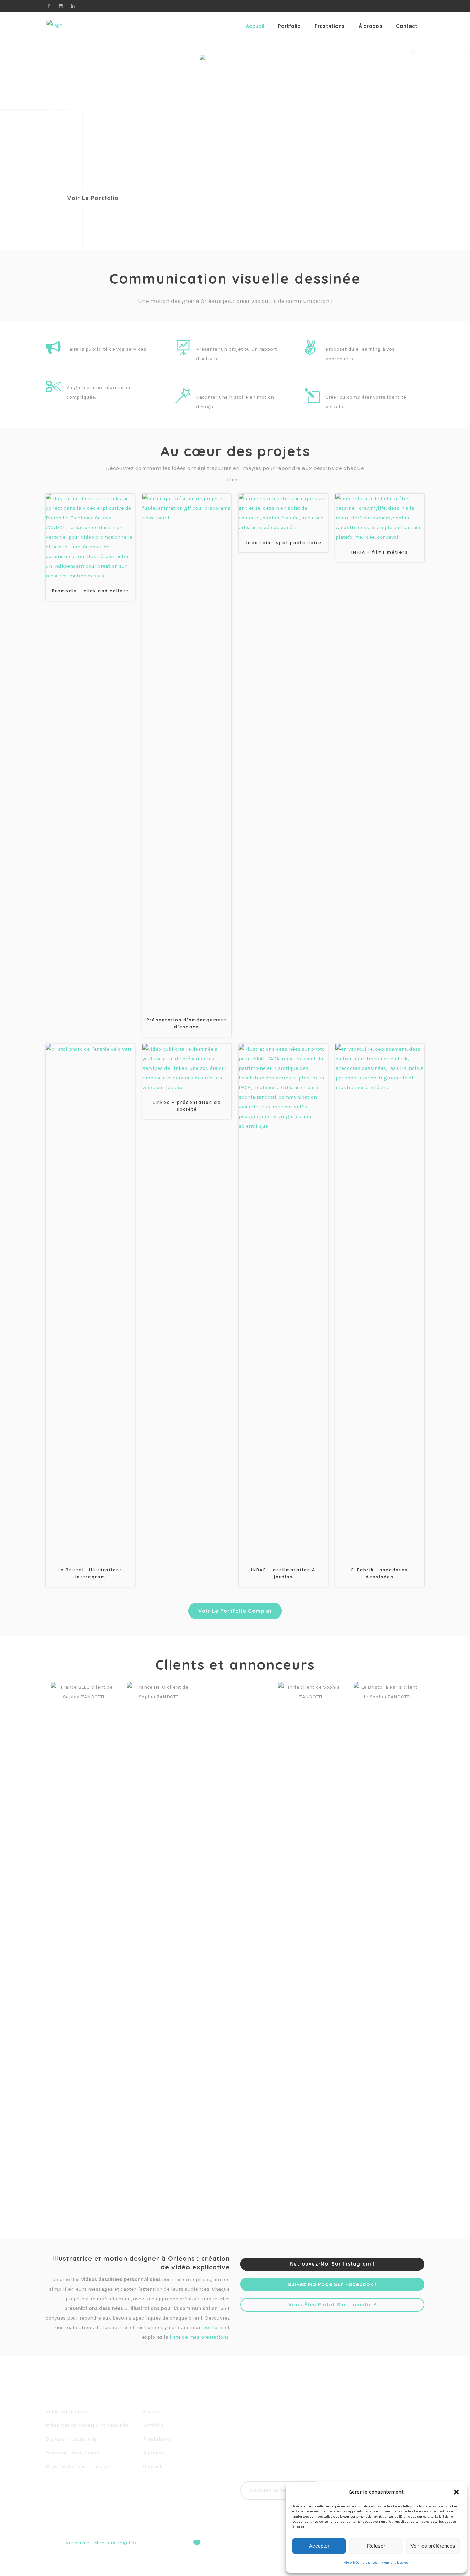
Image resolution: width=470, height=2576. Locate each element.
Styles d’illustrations (71, 2439)
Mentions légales (395, 2563)
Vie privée (352, 2563)
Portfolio (153, 2425)
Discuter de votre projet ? (281, 2490)
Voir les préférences (433, 2546)
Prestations (157, 2439)
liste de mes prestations (199, 2337)
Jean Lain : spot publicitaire (283, 543)
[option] (84, 1940)
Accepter (319, 2546)
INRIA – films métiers (380, 552)
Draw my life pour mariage (78, 2466)
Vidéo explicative (66, 2411)
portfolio (213, 2327)
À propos (154, 2453)
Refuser (376, 2546)
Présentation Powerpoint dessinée (87, 2425)
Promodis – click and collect (90, 591)
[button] (456, 2492)
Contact (152, 2466)
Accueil (152, 2411)
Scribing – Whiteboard (73, 2453)
